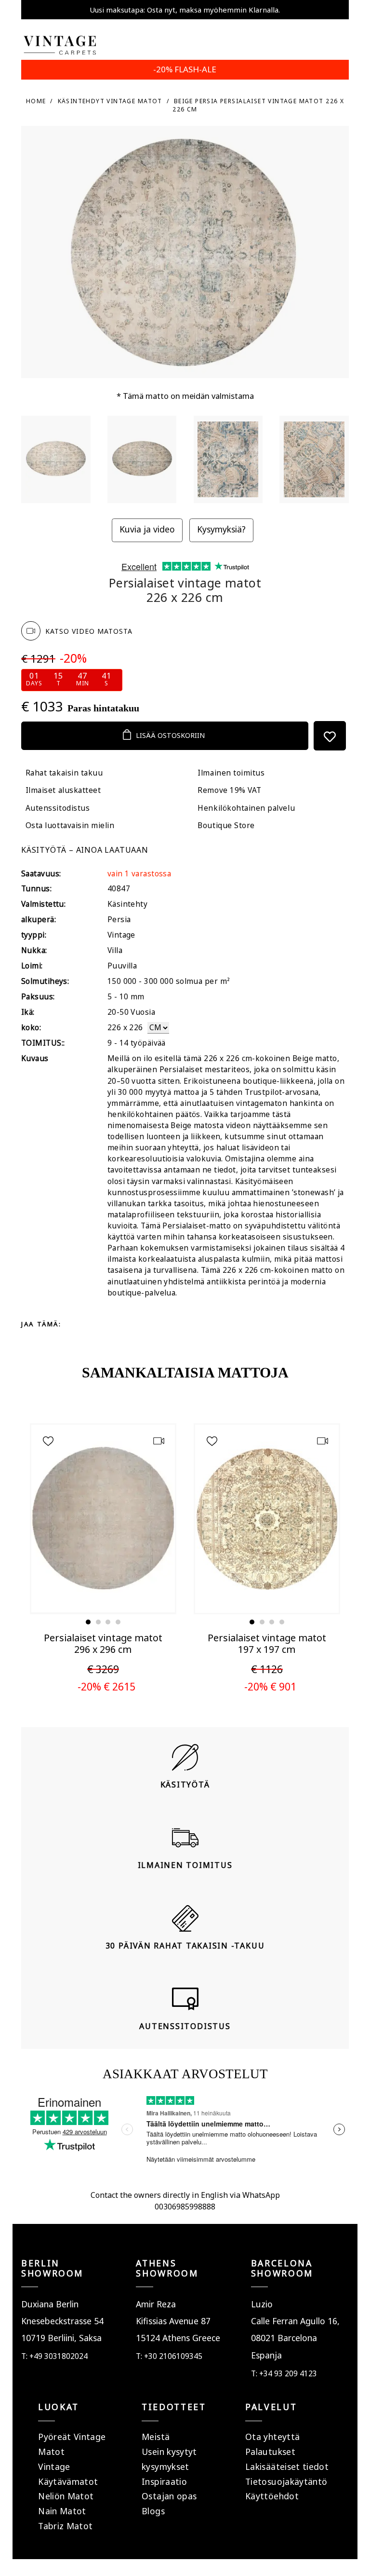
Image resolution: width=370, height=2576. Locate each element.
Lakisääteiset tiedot (287, 2467)
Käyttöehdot (272, 2496)
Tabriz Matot (65, 2526)
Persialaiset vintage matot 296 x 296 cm (103, 1643)
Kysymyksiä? (221, 529)
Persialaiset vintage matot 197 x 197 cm (267, 1643)
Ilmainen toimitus (231, 773)
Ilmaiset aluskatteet (63, 790)
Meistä (156, 2437)
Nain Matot (62, 2511)
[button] (88, 1622)
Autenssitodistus (58, 808)
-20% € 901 (270, 1686)
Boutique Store (226, 825)
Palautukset (270, 2452)
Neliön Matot (66, 2496)
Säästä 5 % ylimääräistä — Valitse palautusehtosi (185, 10)
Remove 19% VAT (229, 790)
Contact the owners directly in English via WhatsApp (185, 2195)
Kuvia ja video (147, 529)
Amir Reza (156, 2304)
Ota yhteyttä (272, 2437)
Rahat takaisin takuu (64, 773)
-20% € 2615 (106, 1686)
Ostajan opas (169, 2496)
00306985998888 (185, 2207)
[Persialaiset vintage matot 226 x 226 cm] (56, 459)
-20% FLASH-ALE (185, 69)
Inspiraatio (164, 2481)
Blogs (153, 2511)
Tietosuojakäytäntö (286, 2481)
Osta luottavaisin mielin (70, 825)
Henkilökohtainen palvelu (246, 808)
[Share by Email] (152, 1324)
